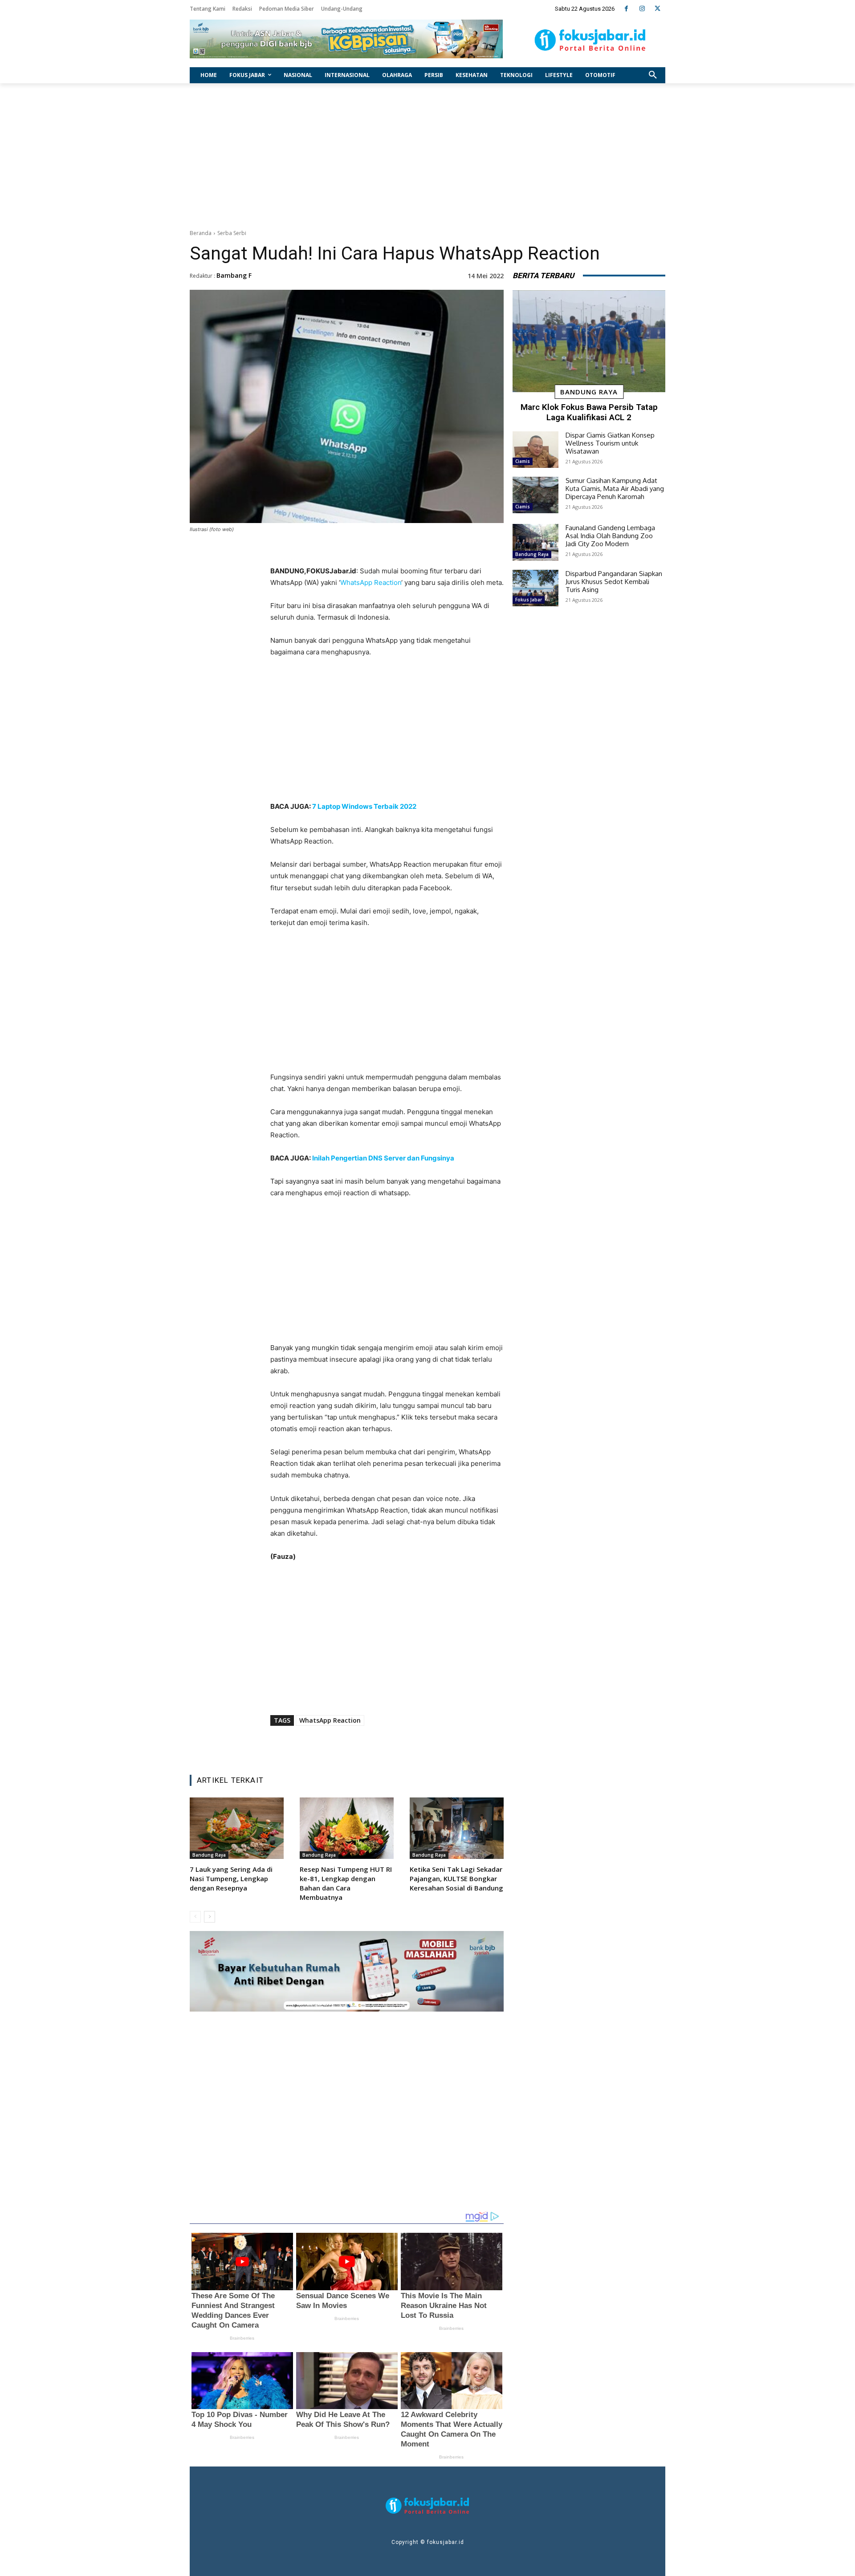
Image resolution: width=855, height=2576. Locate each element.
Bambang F (234, 275)
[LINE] (423, 1745)
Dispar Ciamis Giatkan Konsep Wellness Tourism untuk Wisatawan (610, 443)
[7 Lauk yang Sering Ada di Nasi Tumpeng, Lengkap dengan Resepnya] (237, 1828)
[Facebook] (626, 9)
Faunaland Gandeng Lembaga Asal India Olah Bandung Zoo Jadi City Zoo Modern (610, 536)
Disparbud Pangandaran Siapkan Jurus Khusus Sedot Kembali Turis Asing (614, 582)
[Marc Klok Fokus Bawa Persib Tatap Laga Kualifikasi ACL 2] (589, 341)
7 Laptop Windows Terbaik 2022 (364, 806)
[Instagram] (642, 9)
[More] (444, 1745)
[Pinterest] (382, 1745)
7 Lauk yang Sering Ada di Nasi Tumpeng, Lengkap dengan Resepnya (231, 1878)
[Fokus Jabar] (590, 40)
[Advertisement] (427, 154)
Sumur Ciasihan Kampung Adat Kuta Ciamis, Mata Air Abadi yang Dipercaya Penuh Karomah (615, 489)
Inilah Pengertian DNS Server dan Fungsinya (383, 1158)
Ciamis (523, 461)
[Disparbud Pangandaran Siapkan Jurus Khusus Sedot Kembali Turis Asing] (535, 588)
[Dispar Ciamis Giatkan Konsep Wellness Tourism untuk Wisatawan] (535, 450)
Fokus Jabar (529, 600)
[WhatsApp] (402, 1745)
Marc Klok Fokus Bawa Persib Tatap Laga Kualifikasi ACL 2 (589, 412)
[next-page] (210, 1917)
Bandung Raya (209, 1855)
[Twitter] (658, 9)
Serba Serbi (232, 233)
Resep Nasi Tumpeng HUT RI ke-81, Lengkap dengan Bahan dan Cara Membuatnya (346, 1883)
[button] (653, 75)
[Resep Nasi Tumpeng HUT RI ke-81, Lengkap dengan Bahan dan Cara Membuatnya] (347, 1828)
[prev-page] (195, 1917)
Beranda (201, 233)
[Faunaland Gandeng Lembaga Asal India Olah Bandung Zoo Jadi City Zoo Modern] (535, 542)
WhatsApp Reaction (371, 582)
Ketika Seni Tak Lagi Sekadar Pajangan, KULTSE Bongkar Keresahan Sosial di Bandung (456, 1878)
